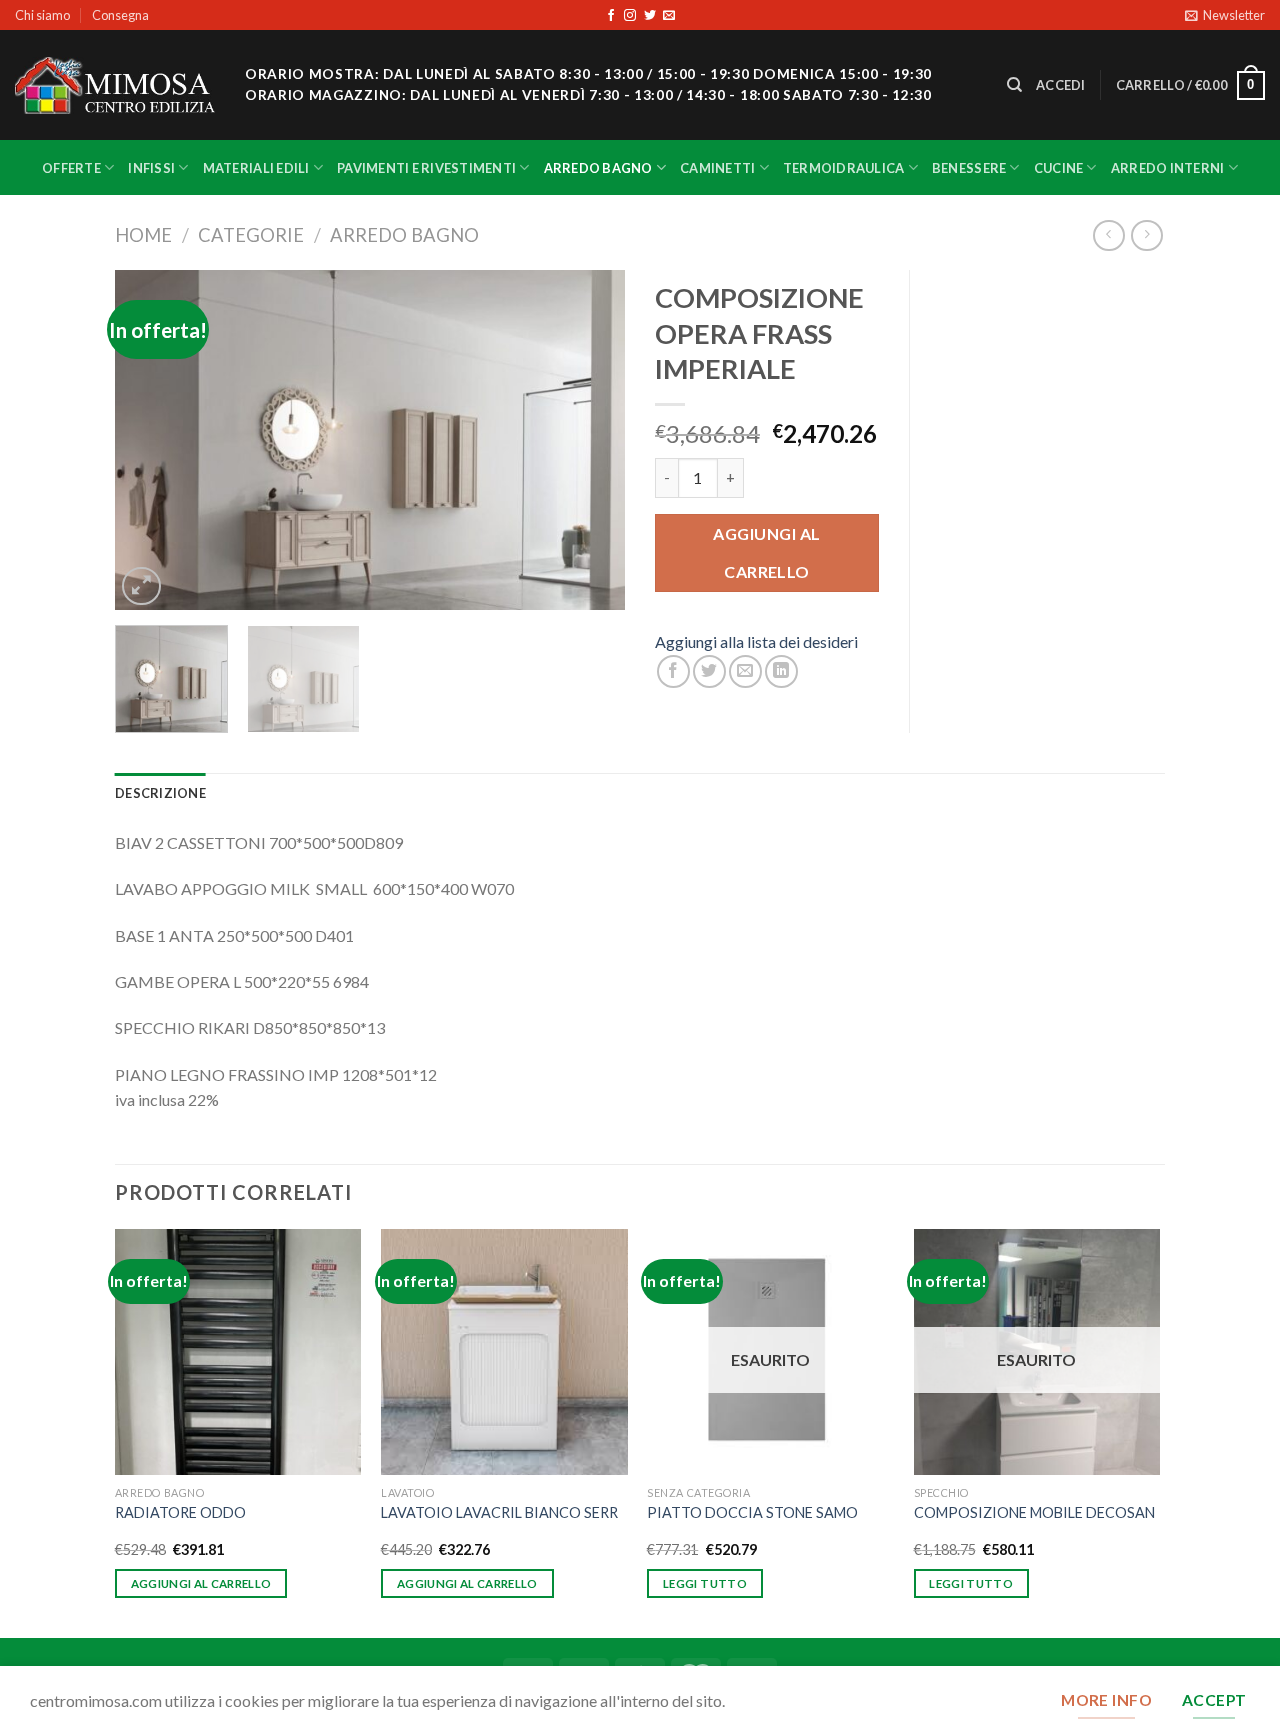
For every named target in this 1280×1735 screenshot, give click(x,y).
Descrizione (160, 793)
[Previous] (150, 440)
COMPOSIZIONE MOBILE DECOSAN (1034, 1512)
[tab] (160, 793)
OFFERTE (71, 168)
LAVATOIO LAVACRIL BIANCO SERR (499, 1512)
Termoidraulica (844, 168)
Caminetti (717, 168)
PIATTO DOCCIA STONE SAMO (752, 1512)
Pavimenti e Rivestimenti (426, 168)
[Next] (590, 440)
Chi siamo (42, 15)
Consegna (120, 15)
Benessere (969, 168)
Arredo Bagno (598, 168)
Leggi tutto (705, 1583)
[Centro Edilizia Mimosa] (115, 85)
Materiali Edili (256, 168)
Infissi (151, 168)
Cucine (1059, 168)
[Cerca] (1014, 85)
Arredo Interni (1168, 168)
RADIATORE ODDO (180, 1512)
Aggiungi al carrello (766, 552)
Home (143, 235)
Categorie (251, 235)
